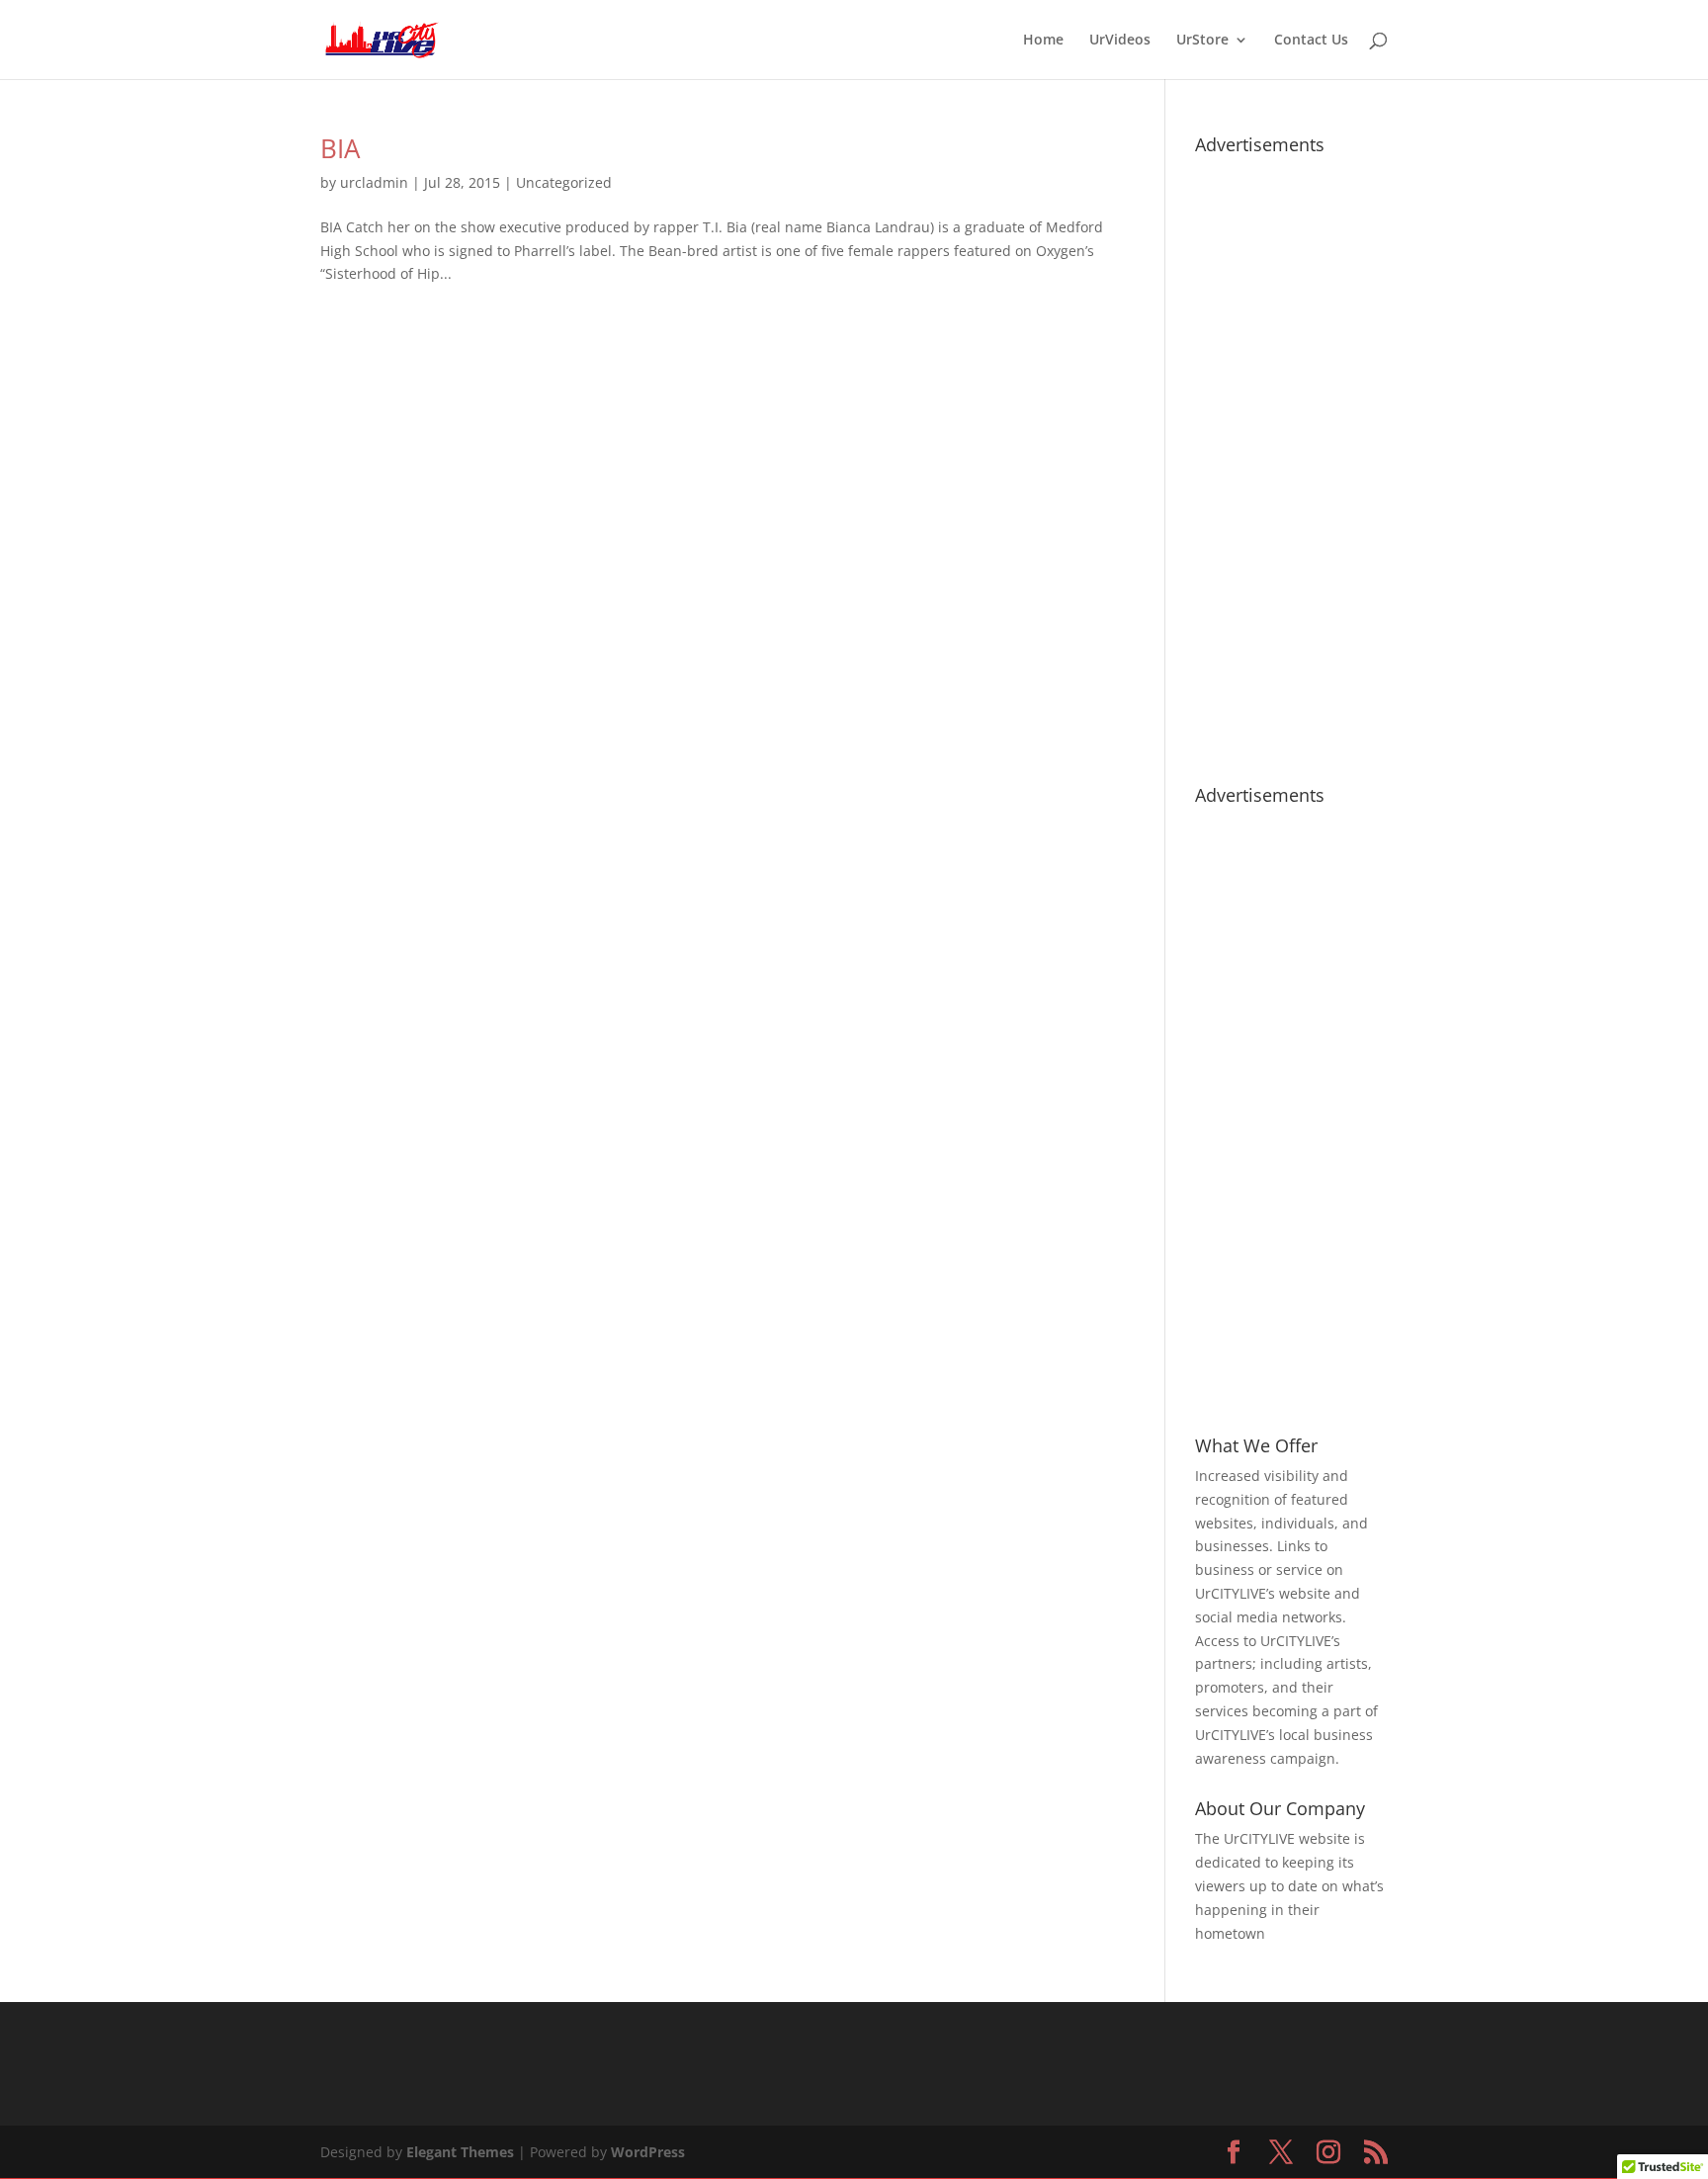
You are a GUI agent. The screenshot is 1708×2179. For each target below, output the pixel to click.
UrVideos (1120, 41)
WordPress (648, 2152)
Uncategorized (564, 182)
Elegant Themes (460, 2152)
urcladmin (374, 182)
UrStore (1202, 41)
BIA (340, 148)
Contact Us (1311, 41)
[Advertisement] (1291, 460)
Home (1043, 41)
